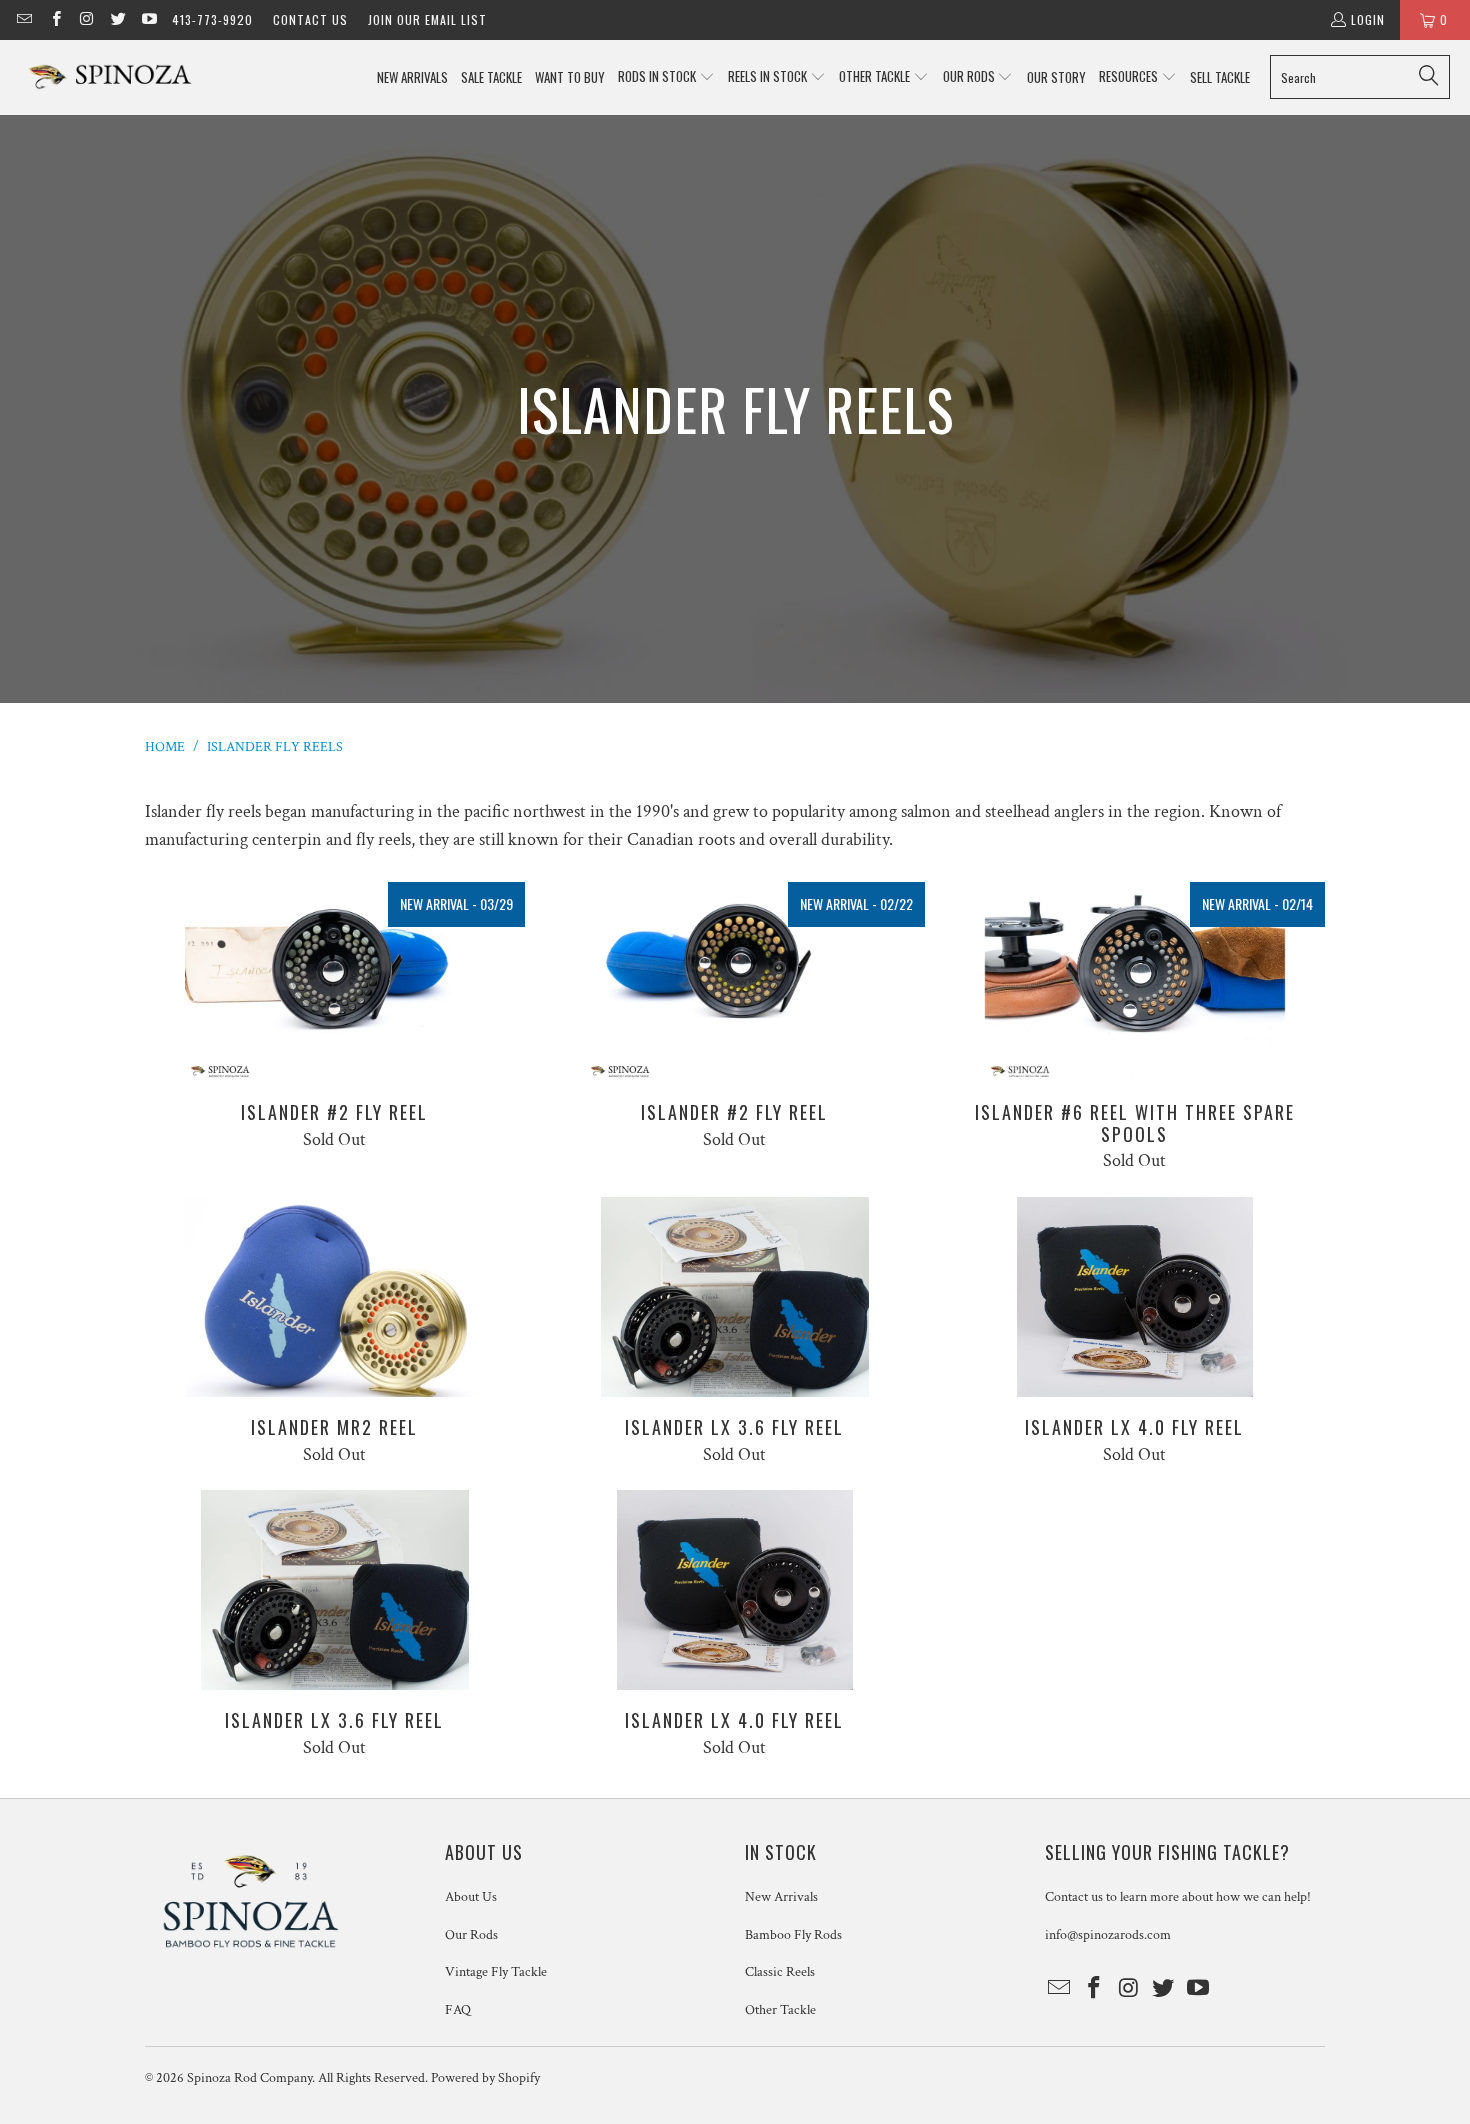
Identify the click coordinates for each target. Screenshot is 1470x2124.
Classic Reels (780, 1972)
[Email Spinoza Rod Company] (23, 19)
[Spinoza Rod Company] (112, 77)
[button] (666, 77)
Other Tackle (780, 2010)
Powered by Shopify (485, 2078)
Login (1368, 19)
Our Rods (471, 1935)
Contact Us (310, 19)
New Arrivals (781, 1897)
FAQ (458, 2010)
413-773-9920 (212, 19)
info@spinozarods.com (1108, 1935)
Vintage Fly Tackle (496, 1972)
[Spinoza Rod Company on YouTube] (148, 19)
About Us (471, 1897)
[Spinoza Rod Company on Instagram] (86, 19)
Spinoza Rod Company (249, 2078)
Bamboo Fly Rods (793, 1935)
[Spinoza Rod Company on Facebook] (54, 19)
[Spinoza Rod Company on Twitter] (117, 19)
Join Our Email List (427, 19)
